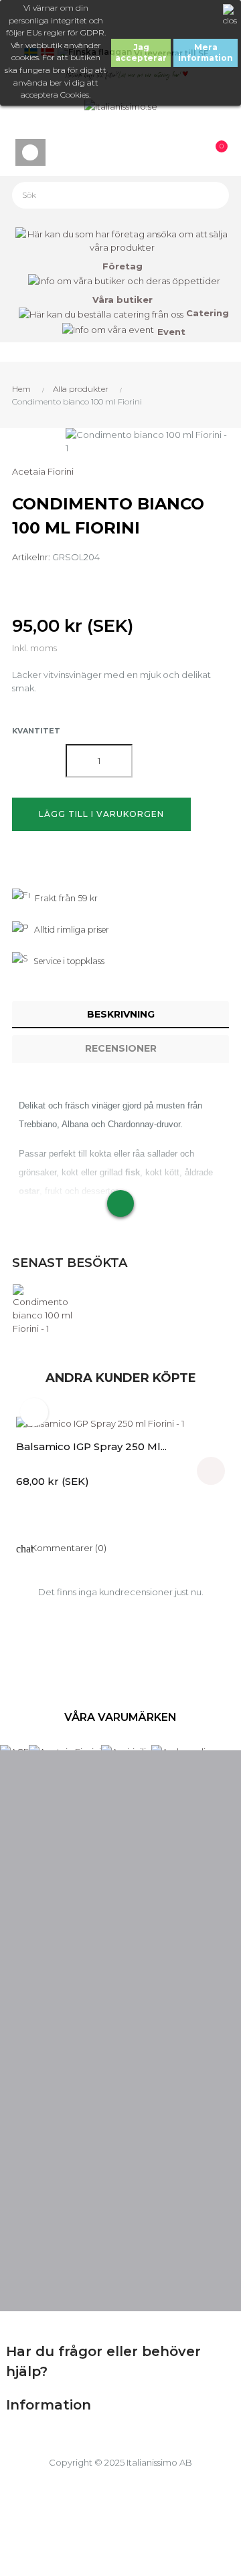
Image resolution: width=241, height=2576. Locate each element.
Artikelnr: (31, 557)
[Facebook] (77, 2278)
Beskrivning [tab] (121, 1014)
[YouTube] (121, 2278)
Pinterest (75, 583)
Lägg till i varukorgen (101, 814)
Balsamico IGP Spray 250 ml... (91, 1446)
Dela (16, 583)
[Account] (209, 23)
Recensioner (121, 1048)
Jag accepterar (141, 52)
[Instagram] (165, 2278)
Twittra (45, 583)
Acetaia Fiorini (43, 471)
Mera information (206, 52)
